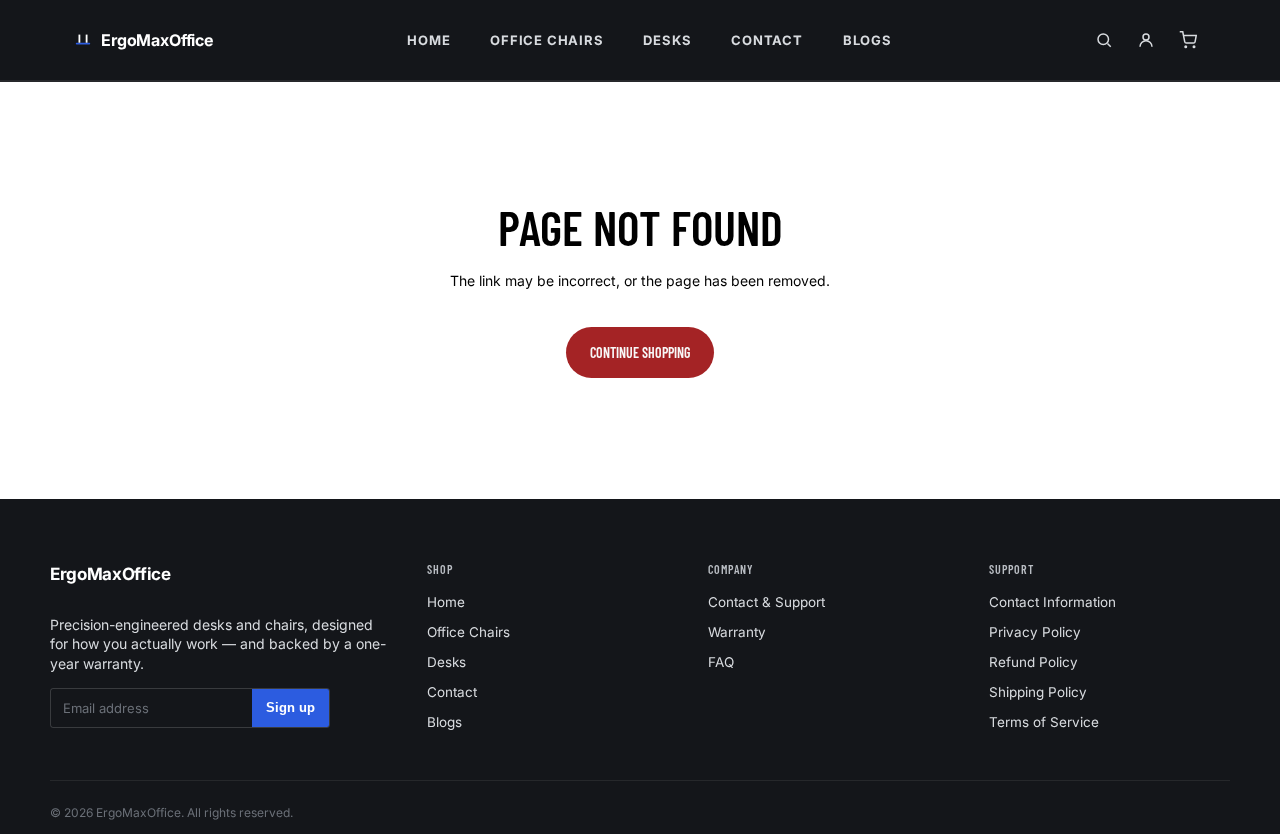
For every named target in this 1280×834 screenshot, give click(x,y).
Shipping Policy (1038, 692)
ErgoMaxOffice (110, 574)
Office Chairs (546, 40)
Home (428, 40)
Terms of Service (1044, 722)
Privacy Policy (1035, 632)
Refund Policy (1033, 662)
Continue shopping (640, 352)
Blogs (867, 40)
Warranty (737, 632)
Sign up (290, 707)
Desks (667, 40)
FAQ (721, 662)
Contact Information (1052, 602)
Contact (766, 40)
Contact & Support (766, 602)
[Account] (1146, 40)
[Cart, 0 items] (1188, 40)
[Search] (1104, 40)
